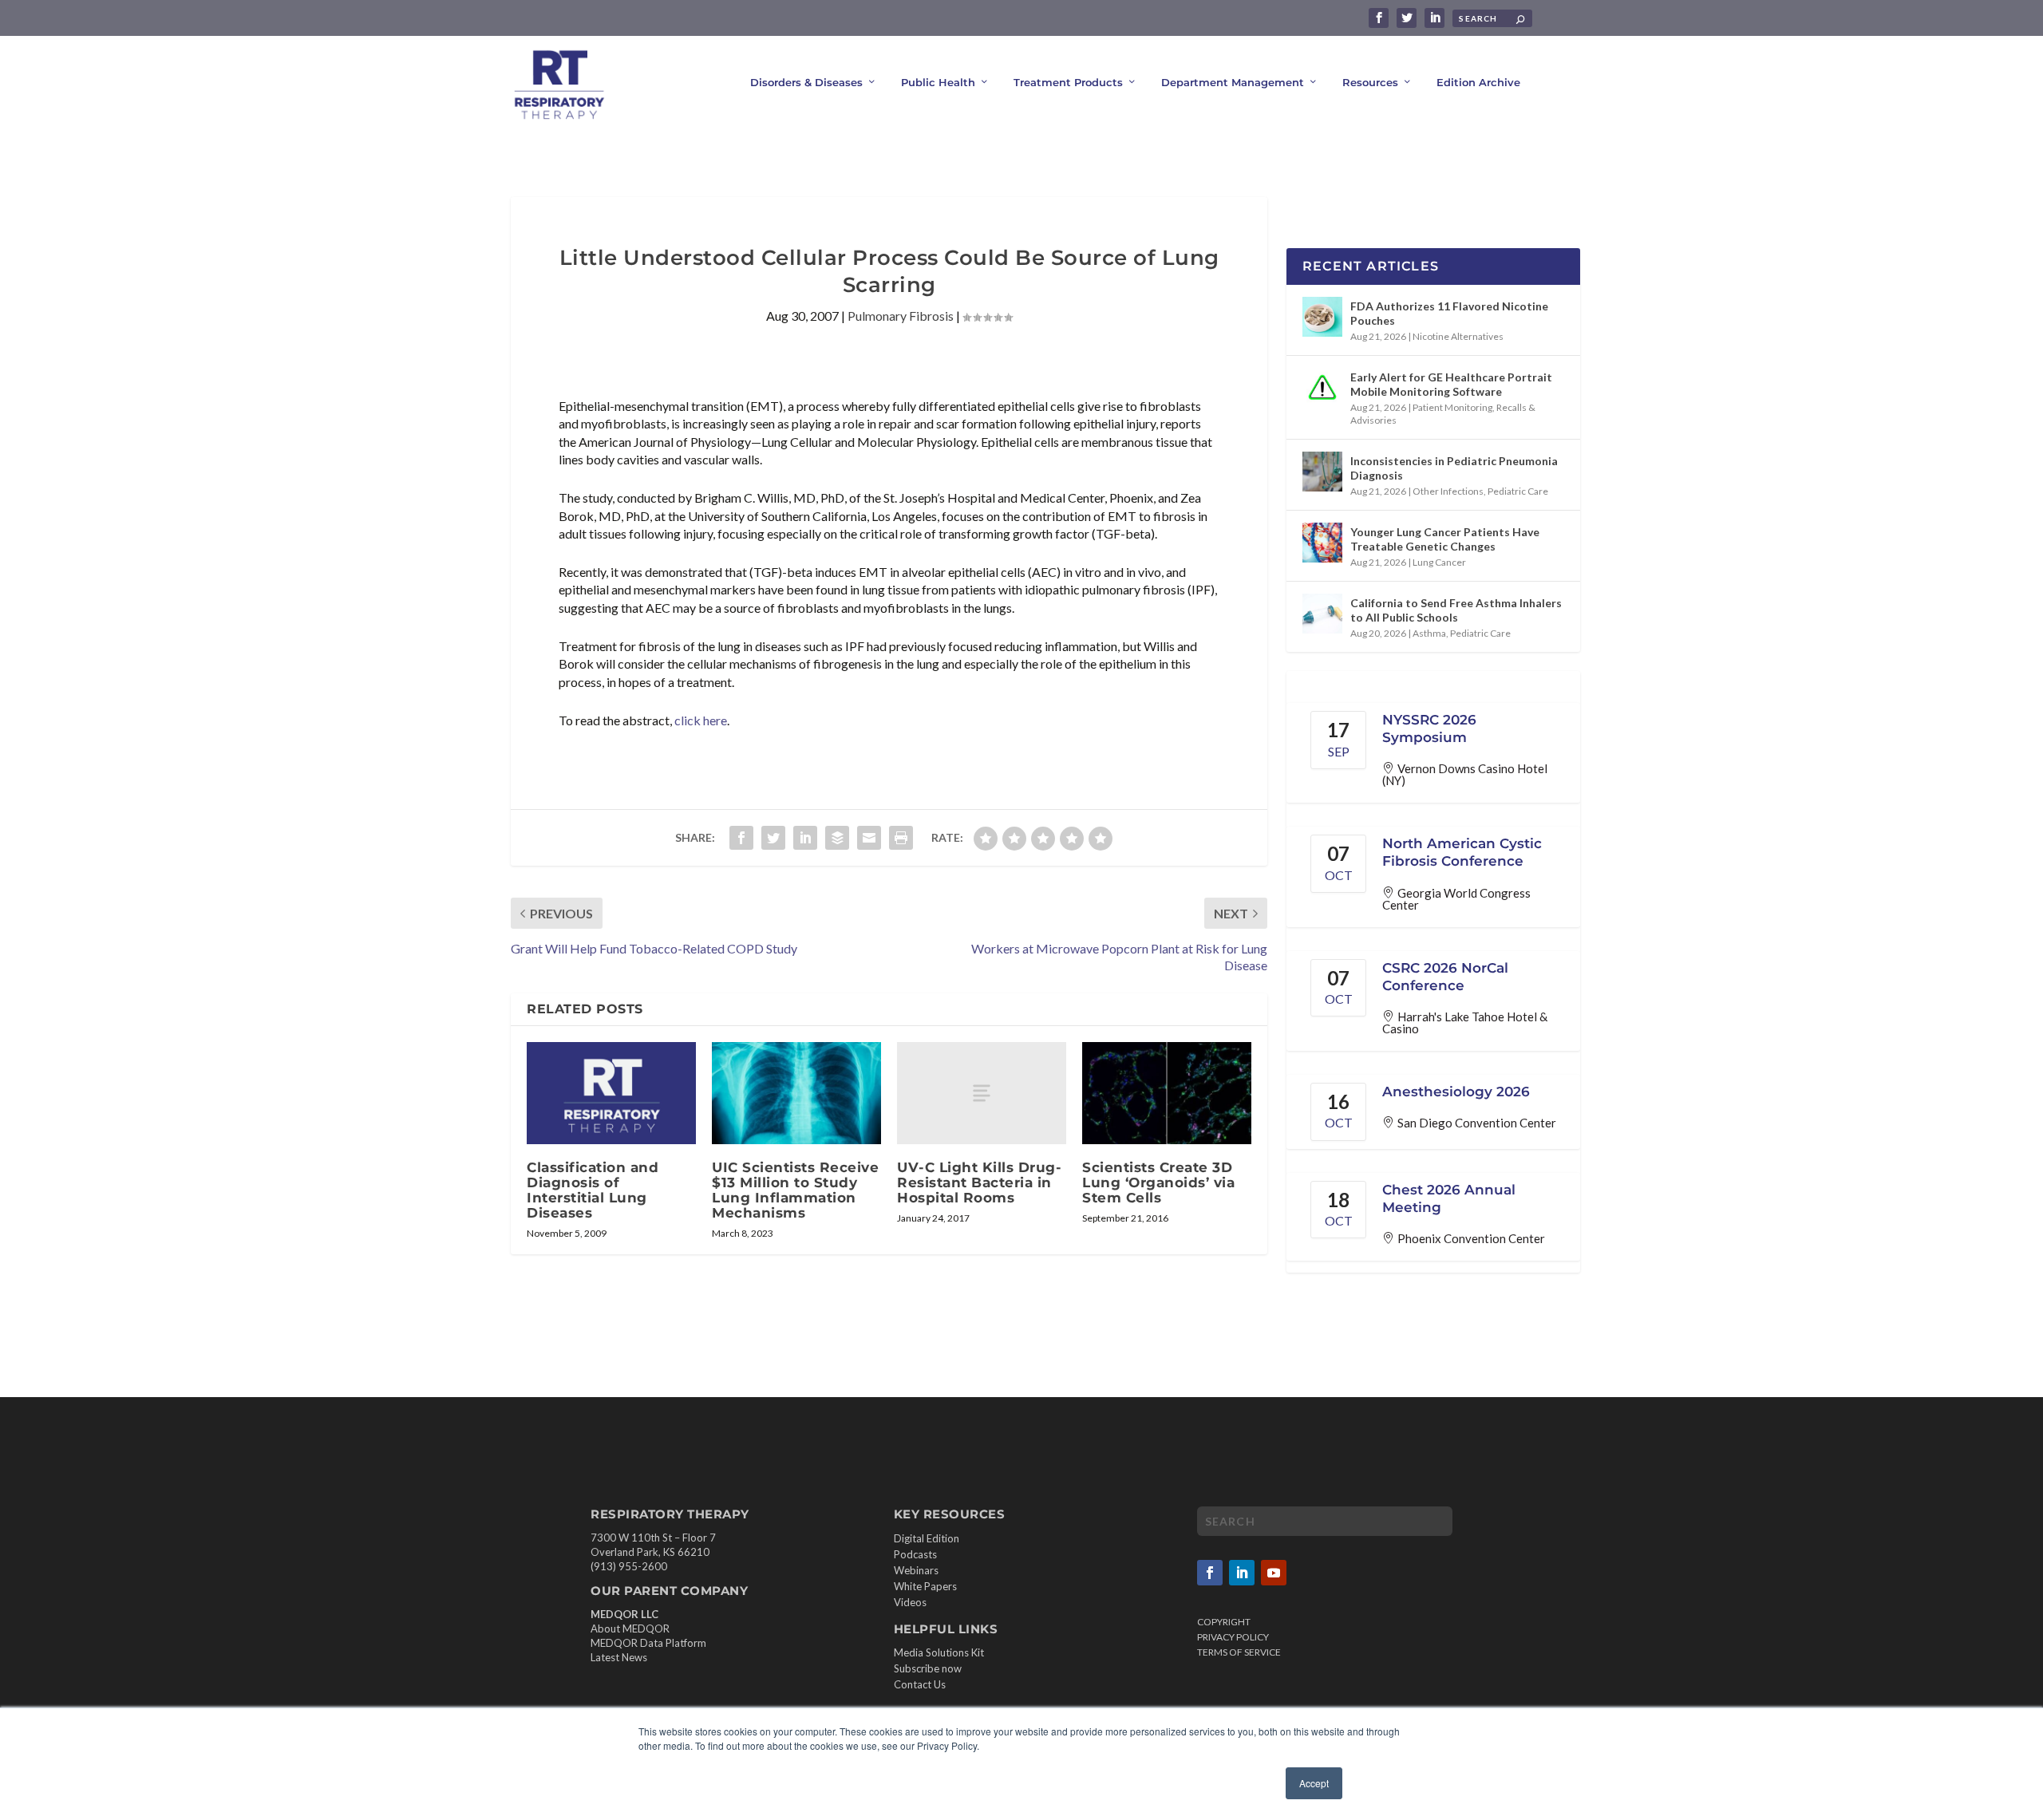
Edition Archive (1478, 82)
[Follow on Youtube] (1274, 1573)
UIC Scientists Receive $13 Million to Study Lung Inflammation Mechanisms (795, 1190)
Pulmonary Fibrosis (901, 316)
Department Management (1233, 82)
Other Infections (1448, 491)
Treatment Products (1068, 82)
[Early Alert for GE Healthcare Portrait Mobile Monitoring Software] (1322, 388)
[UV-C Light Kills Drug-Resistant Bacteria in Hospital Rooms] (982, 1093)
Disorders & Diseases (806, 82)
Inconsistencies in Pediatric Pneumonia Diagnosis (1454, 468)
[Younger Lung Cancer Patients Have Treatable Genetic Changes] (1322, 543)
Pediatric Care (1518, 491)
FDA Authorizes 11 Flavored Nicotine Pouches (1449, 313)
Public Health (938, 82)
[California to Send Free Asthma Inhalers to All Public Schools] (1322, 614)
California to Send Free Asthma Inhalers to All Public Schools (1456, 610)
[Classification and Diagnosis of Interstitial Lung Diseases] (611, 1093)
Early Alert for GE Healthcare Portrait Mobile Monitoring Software (1451, 384)
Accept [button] (1314, 1783)
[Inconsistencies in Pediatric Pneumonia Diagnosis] (1322, 472)
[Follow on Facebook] (1210, 1573)
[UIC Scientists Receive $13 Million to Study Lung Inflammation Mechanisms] (796, 1093)
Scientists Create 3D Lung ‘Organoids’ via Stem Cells (1158, 1182)
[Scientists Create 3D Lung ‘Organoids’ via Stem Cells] (1167, 1093)
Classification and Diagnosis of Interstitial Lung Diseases (593, 1190)
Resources (1370, 82)
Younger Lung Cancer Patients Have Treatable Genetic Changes (1445, 539)
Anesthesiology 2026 (1456, 1092)
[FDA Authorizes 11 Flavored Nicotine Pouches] (1322, 317)
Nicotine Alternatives (1458, 336)
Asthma (1429, 633)
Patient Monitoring (1452, 407)
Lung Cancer (1439, 562)
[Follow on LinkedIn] (1242, 1573)
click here (701, 720)
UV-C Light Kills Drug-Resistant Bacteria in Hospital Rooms (979, 1182)
